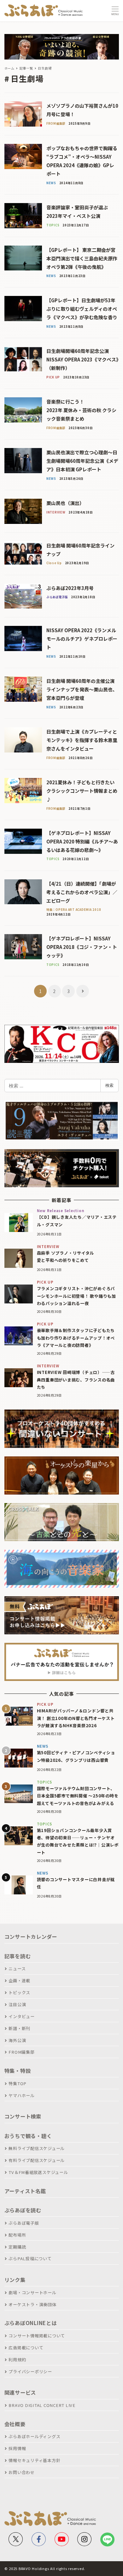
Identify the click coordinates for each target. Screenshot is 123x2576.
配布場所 (17, 2235)
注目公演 (17, 2004)
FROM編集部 (21, 2052)
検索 (109, 1085)
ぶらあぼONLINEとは (31, 2323)
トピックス (19, 1992)
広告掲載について (26, 2348)
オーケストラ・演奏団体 (32, 2304)
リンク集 (15, 2280)
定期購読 (17, 2247)
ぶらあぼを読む (23, 2210)
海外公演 (17, 2040)
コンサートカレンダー (31, 1937)
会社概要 (15, 2424)
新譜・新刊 (19, 2028)
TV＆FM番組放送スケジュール (38, 2172)
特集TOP (18, 2083)
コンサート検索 (23, 2116)
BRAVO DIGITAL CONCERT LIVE (42, 2405)
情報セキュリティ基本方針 (34, 2460)
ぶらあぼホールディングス (34, 2436)
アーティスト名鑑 (25, 2191)
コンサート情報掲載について (37, 2336)
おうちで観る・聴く (28, 2136)
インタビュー (22, 2016)
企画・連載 (19, 1980)
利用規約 (17, 2360)
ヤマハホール (22, 2095)
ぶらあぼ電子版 (24, 2223)
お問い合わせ (22, 2472)
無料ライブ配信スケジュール (37, 2148)
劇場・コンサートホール (32, 2292)
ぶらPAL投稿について (30, 2258)
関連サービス (20, 2392)
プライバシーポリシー (30, 2372)
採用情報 (17, 2448)
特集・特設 (18, 2071)
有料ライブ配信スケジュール (37, 2160)
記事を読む (18, 1956)
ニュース (17, 1969)
